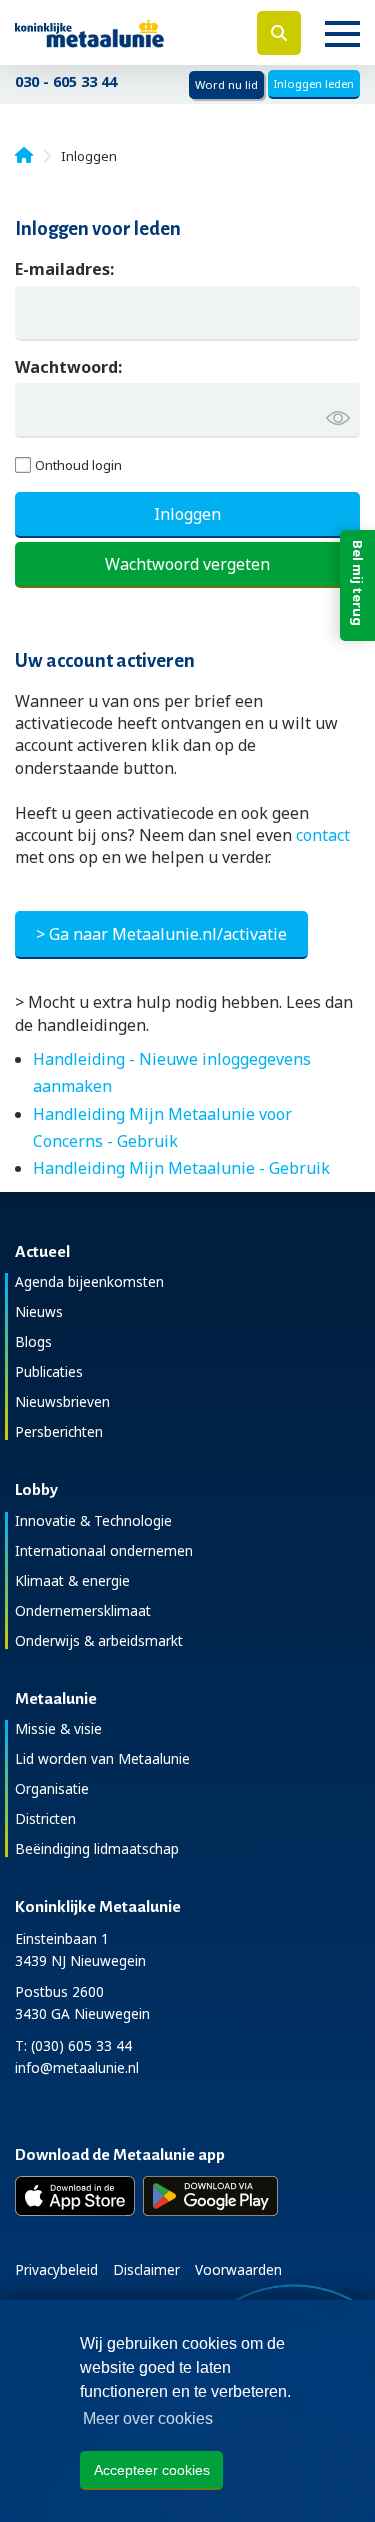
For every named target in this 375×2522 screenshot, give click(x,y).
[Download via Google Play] (210, 2196)
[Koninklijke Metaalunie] (125, 32)
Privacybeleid (56, 2269)
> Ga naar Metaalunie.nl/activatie (161, 934)
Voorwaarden (238, 2269)
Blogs (33, 1341)
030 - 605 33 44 (66, 81)
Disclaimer (146, 2269)
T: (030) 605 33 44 (73, 2045)
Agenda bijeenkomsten (89, 1281)
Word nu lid (226, 84)
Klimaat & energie (72, 1580)
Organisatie (52, 1788)
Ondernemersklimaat (83, 1610)
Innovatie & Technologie (93, 1520)
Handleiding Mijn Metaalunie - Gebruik (181, 1168)
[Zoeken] (279, 33)
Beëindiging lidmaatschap (97, 1848)
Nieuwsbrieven (62, 1401)
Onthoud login (78, 465)
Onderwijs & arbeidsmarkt (99, 1640)
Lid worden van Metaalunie (102, 1758)
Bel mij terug (358, 583)
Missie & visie (58, 1728)
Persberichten (59, 1431)
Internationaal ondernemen (104, 1550)
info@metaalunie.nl (77, 2067)
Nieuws (39, 1311)
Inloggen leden (314, 83)
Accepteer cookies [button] (152, 2470)
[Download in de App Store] (75, 2196)
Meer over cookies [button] (148, 2418)
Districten (45, 1818)
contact (323, 835)
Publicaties (49, 1371)
